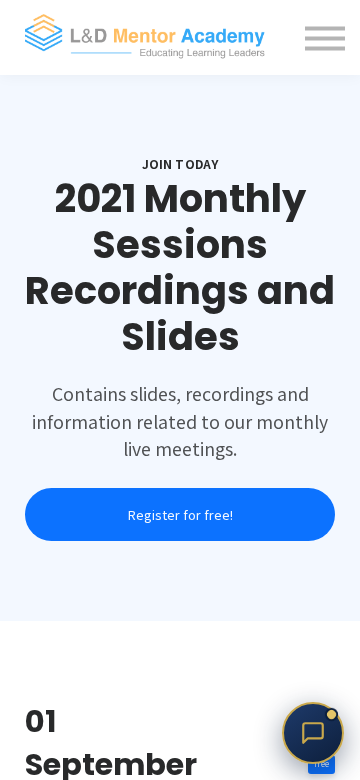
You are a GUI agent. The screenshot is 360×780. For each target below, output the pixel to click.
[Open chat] (313, 733)
